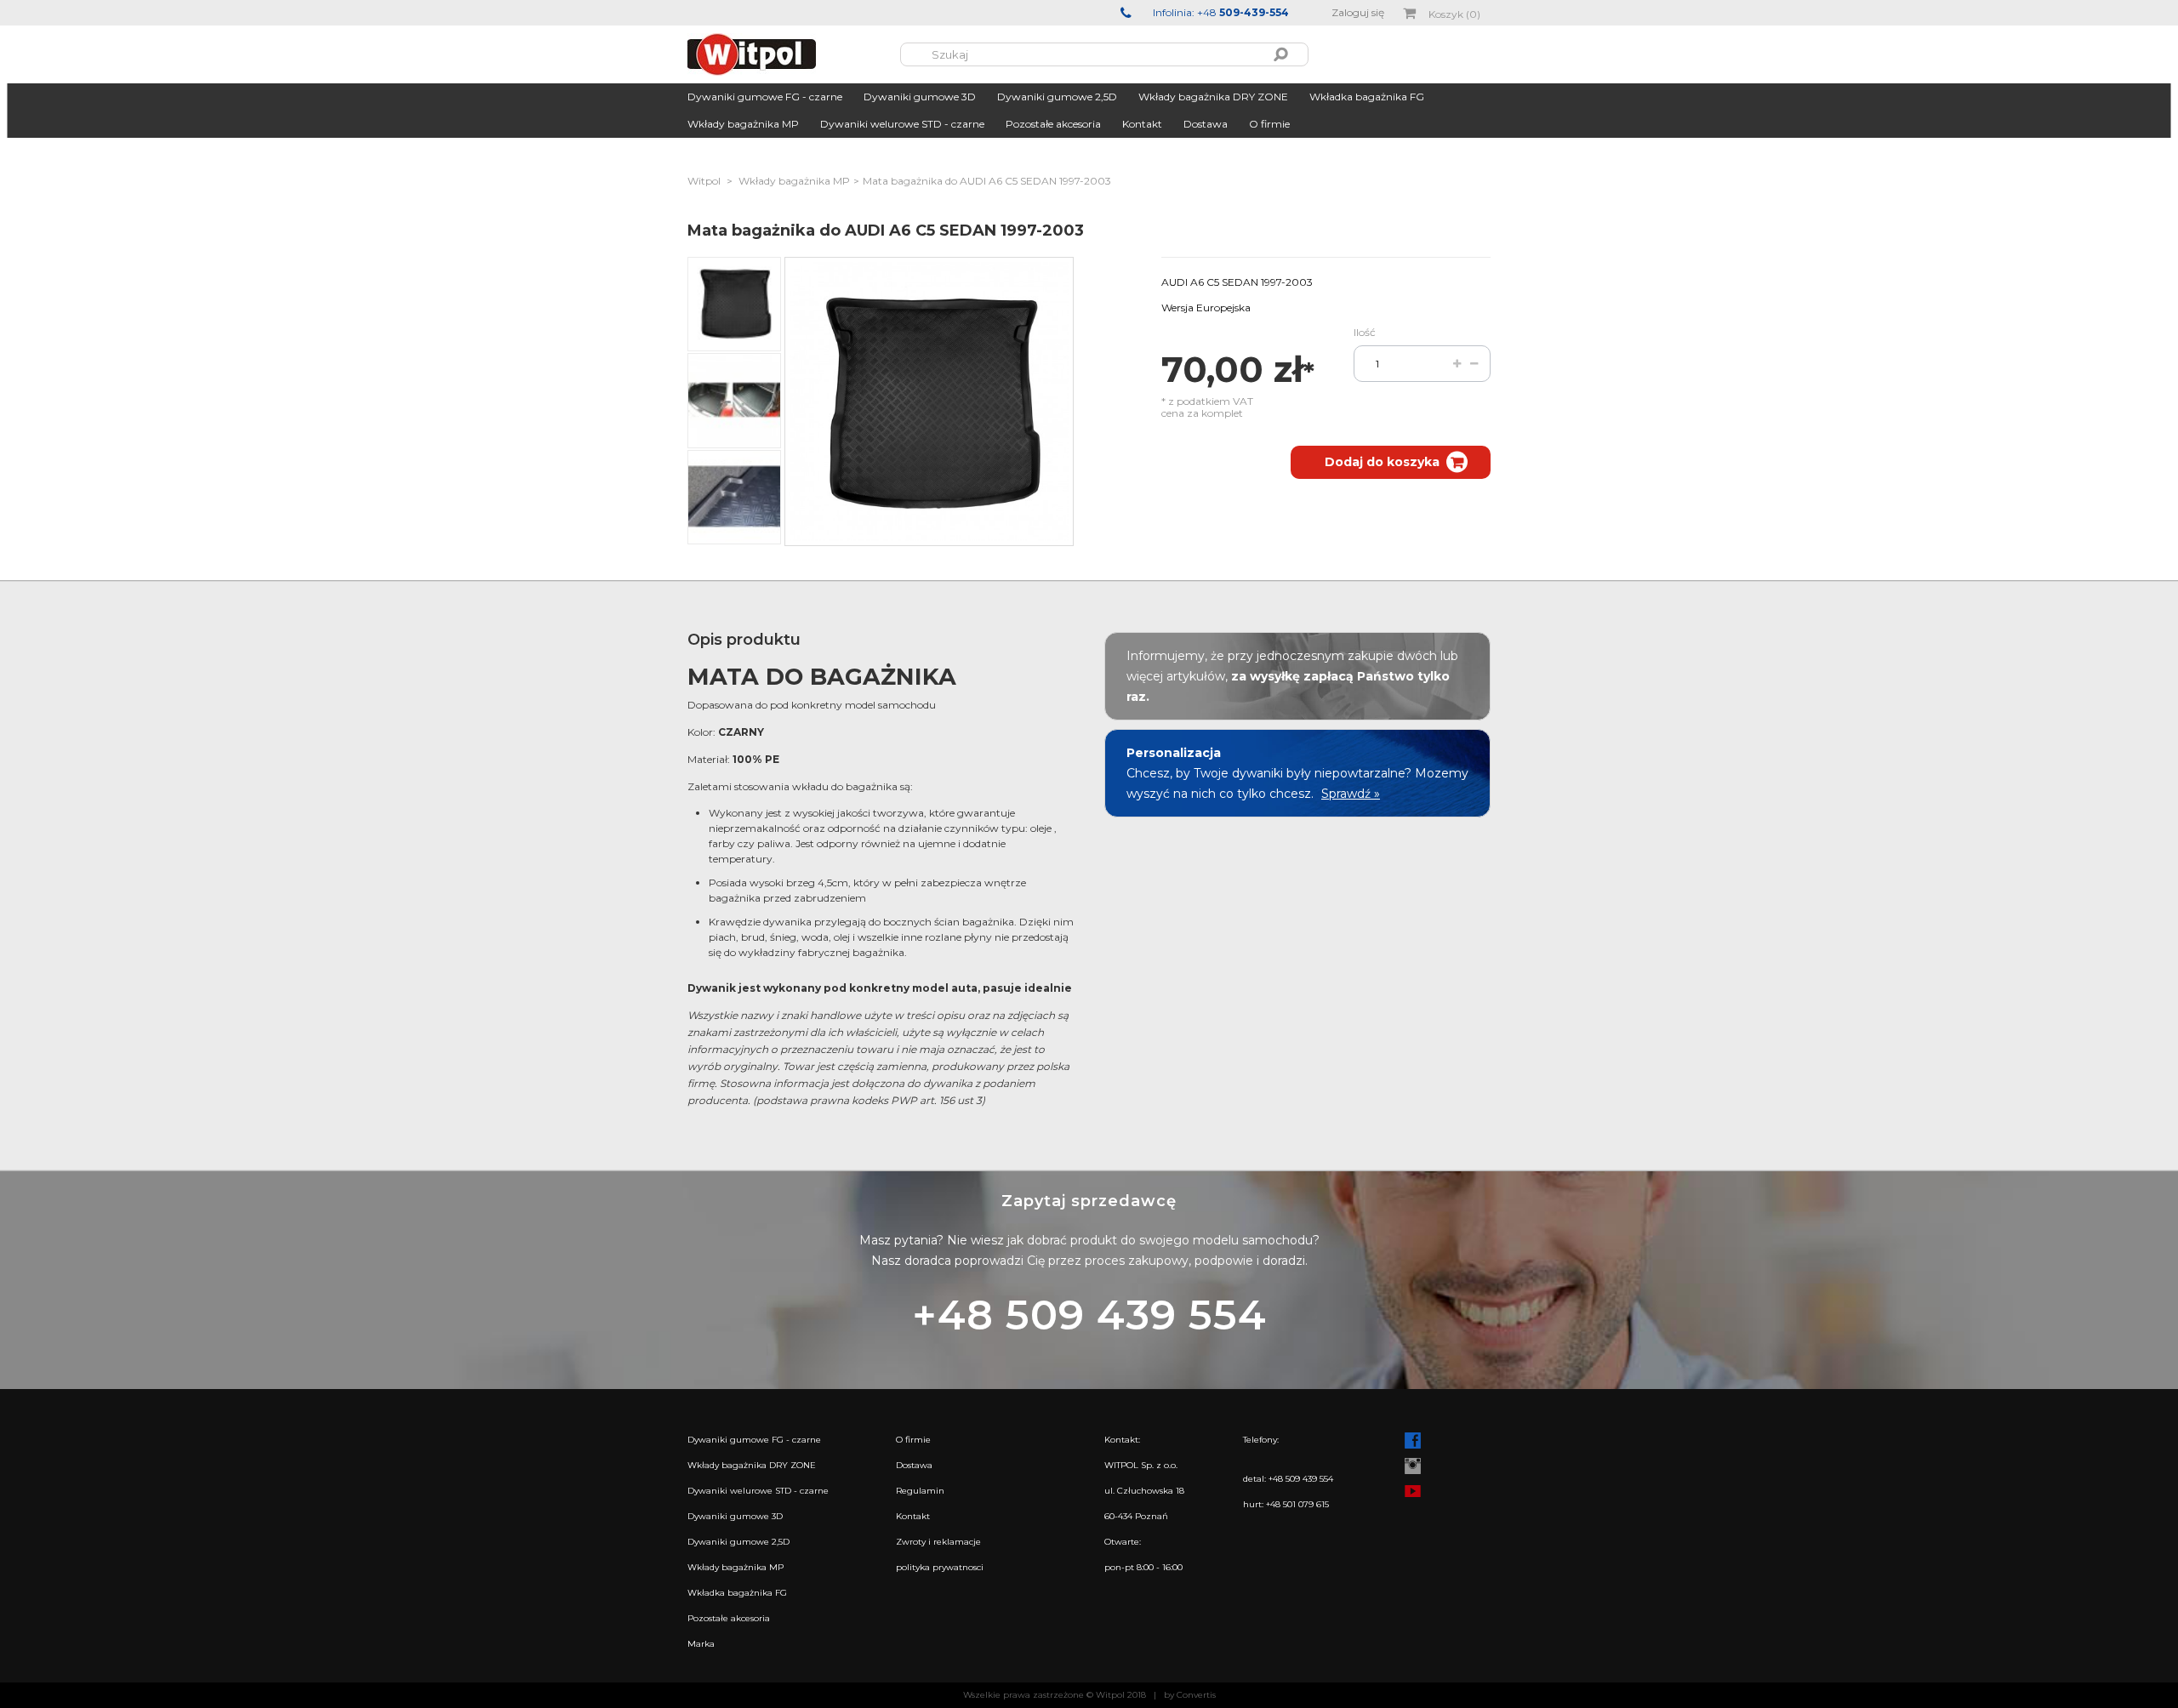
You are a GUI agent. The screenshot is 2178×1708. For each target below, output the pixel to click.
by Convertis (1190, 1695)
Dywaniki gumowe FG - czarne (765, 97)
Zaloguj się (1358, 12)
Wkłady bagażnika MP (743, 124)
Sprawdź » (1351, 794)
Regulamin (920, 1491)
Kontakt (1142, 124)
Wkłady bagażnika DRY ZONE (1213, 97)
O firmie (1269, 124)
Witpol (704, 181)
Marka (701, 1644)
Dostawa (1206, 124)
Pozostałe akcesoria (1053, 124)
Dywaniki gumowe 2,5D (1057, 97)
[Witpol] (794, 54)
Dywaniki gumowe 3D (920, 97)
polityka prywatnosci (940, 1567)
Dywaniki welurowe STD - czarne (902, 124)
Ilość (1365, 332)
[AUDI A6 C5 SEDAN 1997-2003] (734, 304)
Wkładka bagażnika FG (1367, 97)
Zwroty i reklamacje (938, 1542)
